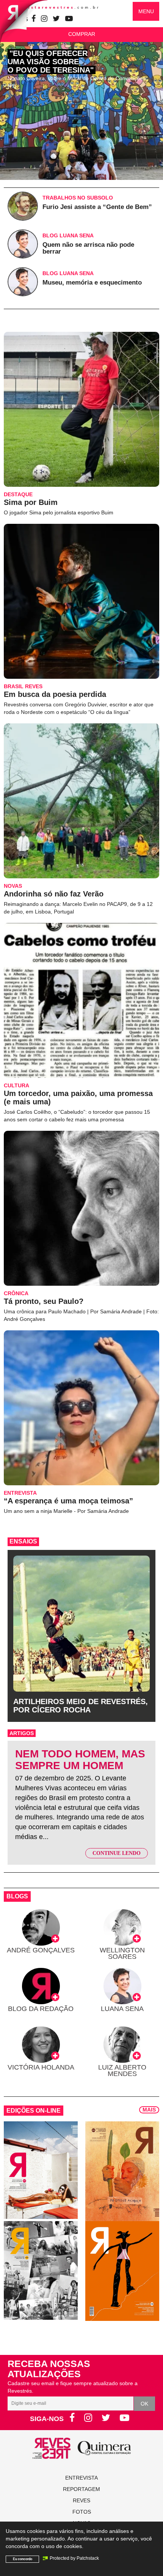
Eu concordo (23, 2559)
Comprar (82, 34)
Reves (81, 2500)
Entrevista (81, 2478)
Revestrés (58, 7)
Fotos (82, 2512)
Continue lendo (117, 1853)
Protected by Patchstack (74, 2558)
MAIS (149, 2110)
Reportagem (81, 2489)
